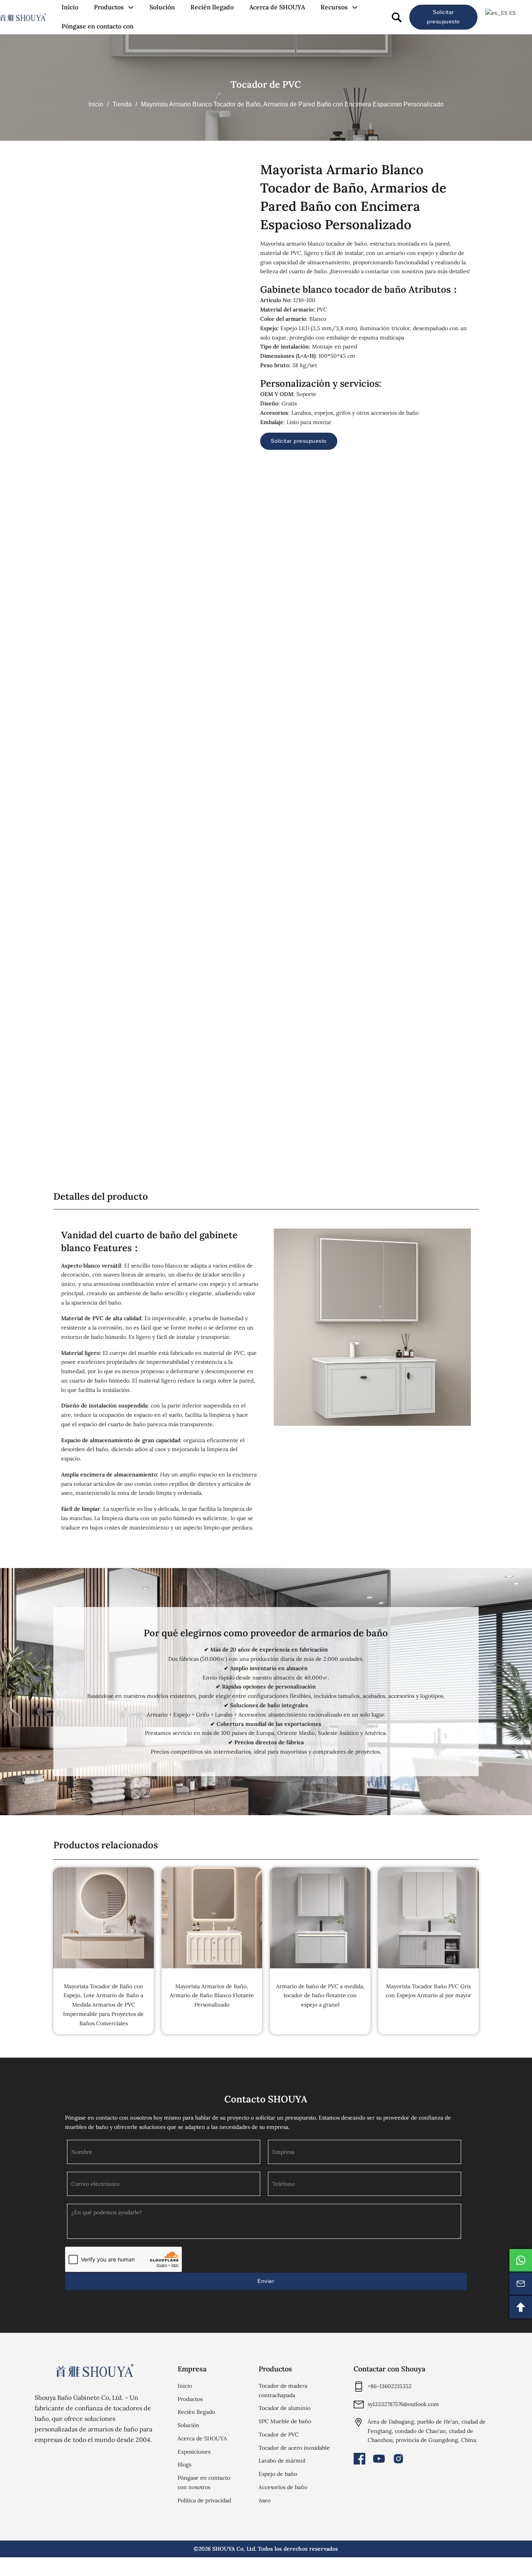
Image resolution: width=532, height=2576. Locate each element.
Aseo (265, 2500)
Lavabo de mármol (282, 2461)
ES (512, 13)
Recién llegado (212, 7)
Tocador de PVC (266, 84)
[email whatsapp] (521, 2260)
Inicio (70, 7)
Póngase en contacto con (98, 26)
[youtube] (379, 2459)
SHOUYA (224, 2549)
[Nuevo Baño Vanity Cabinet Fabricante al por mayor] (23, 17)
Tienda (122, 104)
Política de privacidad (204, 2500)
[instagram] (398, 2459)
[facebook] (359, 2459)
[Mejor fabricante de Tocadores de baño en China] (95, 2370)
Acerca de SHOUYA (277, 7)
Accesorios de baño (283, 2487)
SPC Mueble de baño (285, 2421)
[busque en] (397, 17)
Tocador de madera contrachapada (283, 2390)
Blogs (184, 2465)
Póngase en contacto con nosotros (204, 2482)
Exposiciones (194, 2452)
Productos (109, 7)
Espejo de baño (278, 2474)
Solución (162, 7)
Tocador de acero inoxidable (294, 2448)
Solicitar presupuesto (443, 17)
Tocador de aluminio (284, 2408)
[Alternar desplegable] (131, 7)
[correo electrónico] (521, 2284)
